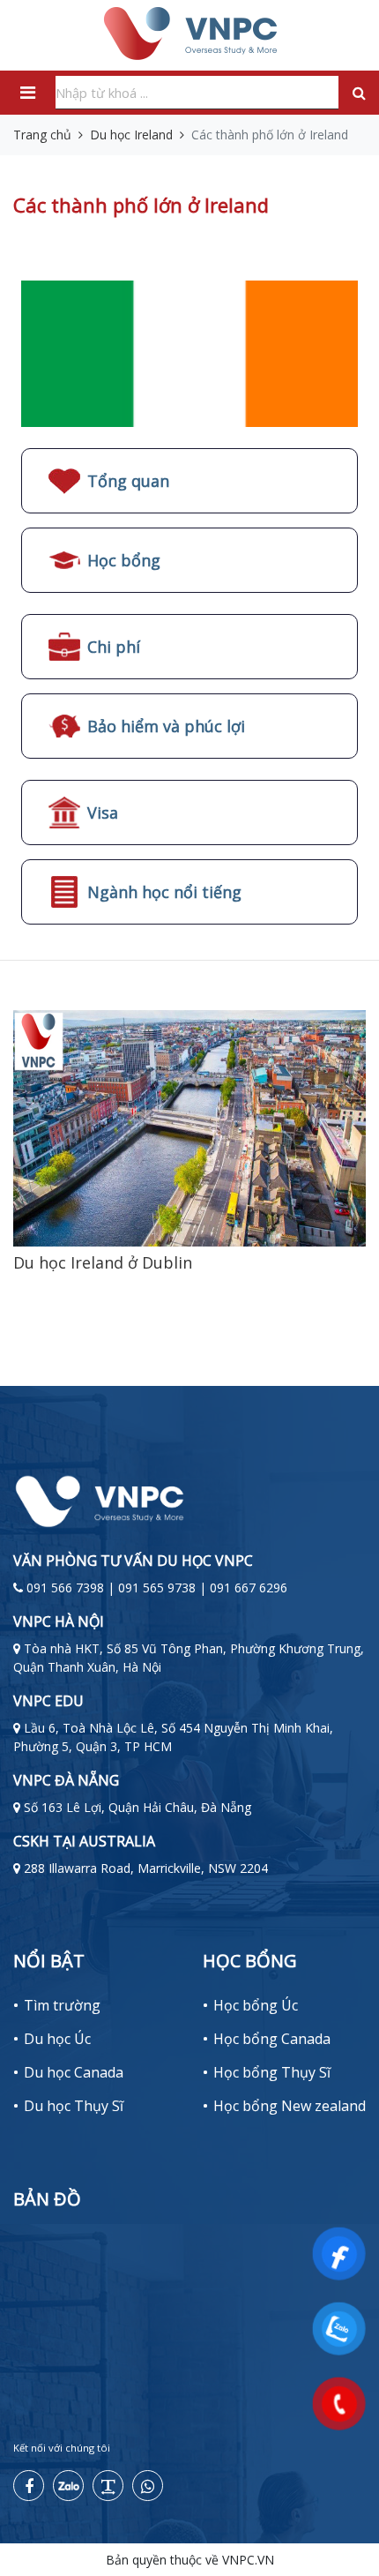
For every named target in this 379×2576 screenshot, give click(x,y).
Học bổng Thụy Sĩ (272, 2072)
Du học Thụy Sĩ (74, 2106)
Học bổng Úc (256, 2005)
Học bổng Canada (272, 2039)
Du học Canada (74, 2072)
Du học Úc (57, 2039)
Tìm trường (62, 2005)
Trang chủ (42, 135)
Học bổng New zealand (290, 2106)
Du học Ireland (131, 135)
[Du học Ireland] (189, 352)
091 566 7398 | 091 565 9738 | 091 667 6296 (157, 1588)
